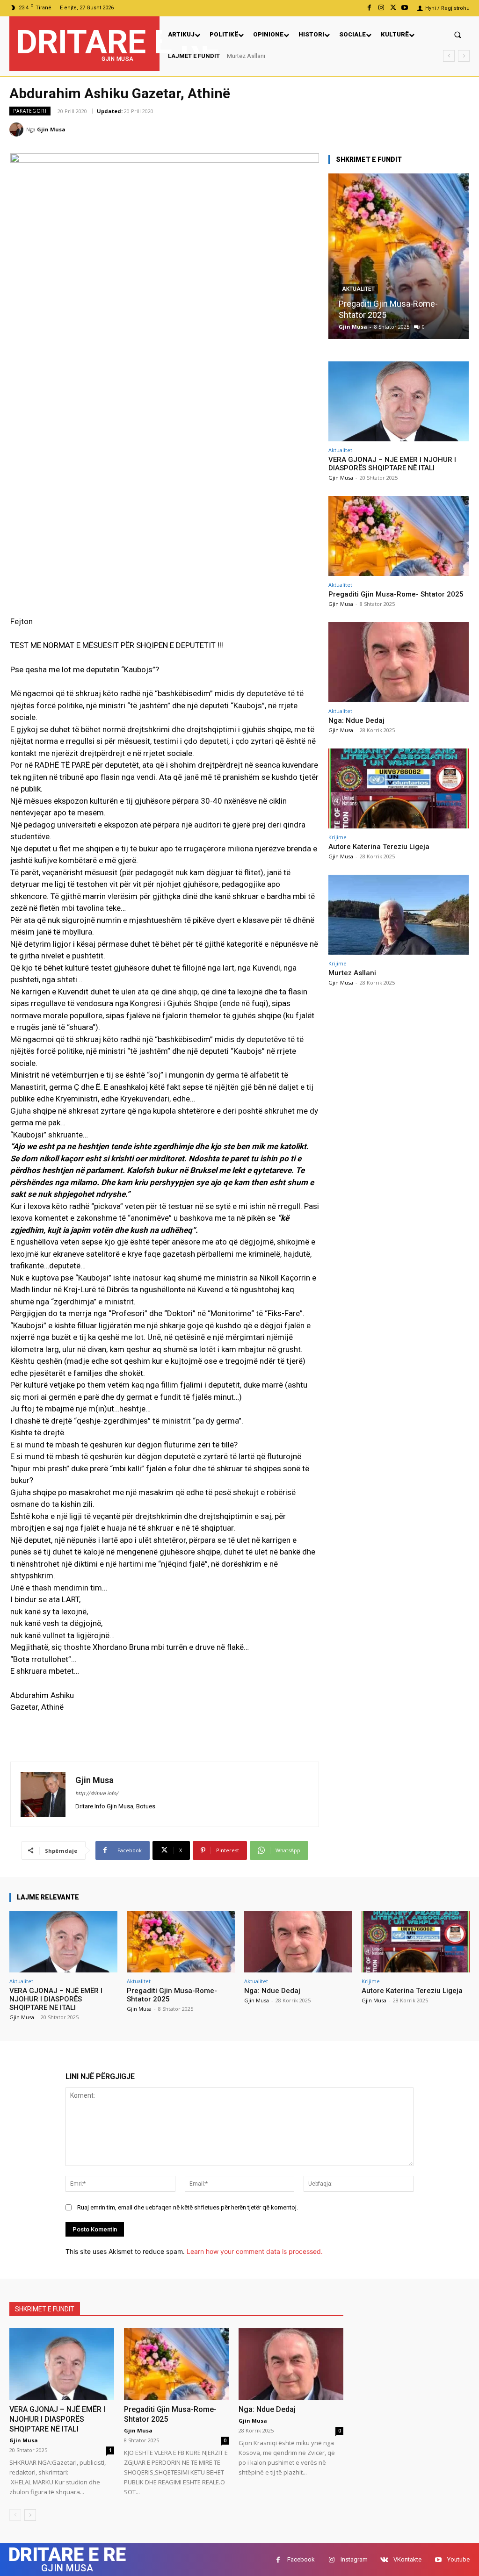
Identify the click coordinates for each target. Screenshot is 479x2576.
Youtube (458, 2559)
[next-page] (30, 2515)
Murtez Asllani (246, 56)
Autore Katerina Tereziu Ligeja (379, 847)
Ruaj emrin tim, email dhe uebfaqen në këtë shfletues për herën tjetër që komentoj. (188, 2207)
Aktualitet (358, 300)
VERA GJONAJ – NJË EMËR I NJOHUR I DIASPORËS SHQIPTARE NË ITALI (392, 464)
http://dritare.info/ (97, 1794)
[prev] (449, 56)
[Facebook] (369, 8)
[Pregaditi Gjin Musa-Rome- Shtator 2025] (399, 536)
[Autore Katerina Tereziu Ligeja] (399, 788)
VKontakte (407, 2559)
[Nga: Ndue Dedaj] (399, 256)
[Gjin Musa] (18, 130)
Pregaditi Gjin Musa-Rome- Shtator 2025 (396, 594)
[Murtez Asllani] (399, 915)
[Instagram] (381, 8)
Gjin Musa (51, 129)
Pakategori (30, 111)
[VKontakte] (384, 2560)
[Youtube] (405, 8)
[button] (458, 34)
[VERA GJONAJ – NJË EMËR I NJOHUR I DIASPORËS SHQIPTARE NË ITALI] (399, 401)
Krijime (337, 837)
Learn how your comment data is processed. (255, 2251)
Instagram (354, 2559)
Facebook (301, 2559)
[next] (464, 56)
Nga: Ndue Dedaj (370, 315)
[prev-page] (15, 2515)
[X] (393, 8)
